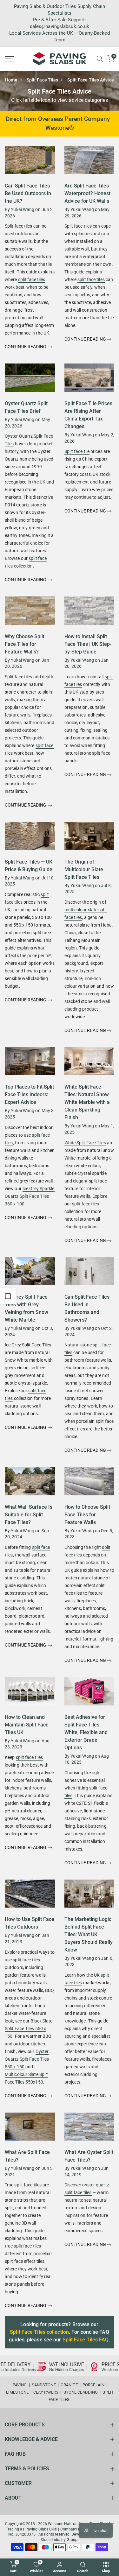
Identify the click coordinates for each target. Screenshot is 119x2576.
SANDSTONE (44, 2385)
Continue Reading (26, 347)
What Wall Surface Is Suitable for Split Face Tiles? (29, 1515)
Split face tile (77, 451)
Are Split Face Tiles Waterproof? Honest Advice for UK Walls (87, 193)
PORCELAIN (93, 2385)
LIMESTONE (17, 2392)
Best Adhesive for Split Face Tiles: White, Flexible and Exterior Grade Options (86, 1732)
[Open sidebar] (8, 1296)
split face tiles (32, 279)
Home (11, 80)
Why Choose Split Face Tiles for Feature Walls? (25, 644)
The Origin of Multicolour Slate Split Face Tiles (84, 869)
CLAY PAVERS (46, 2392)
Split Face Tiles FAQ (86, 2340)
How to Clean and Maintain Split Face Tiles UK (27, 1725)
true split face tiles (23, 2246)
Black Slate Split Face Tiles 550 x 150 (29, 2029)
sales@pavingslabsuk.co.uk (60, 26)
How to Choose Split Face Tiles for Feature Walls (87, 1515)
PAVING (20, 2385)
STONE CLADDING (81, 2392)
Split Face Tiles (43, 80)
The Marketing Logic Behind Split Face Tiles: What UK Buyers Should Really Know (89, 1934)
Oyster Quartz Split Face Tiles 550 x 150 (27, 2059)
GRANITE (69, 2385)
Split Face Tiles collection (39, 2332)
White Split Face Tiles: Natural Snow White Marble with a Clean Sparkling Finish (87, 1102)
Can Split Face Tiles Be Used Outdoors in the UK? (28, 193)
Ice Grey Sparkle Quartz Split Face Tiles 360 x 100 (30, 1196)
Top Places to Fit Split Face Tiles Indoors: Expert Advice (29, 1094)
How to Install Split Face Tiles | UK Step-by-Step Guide (88, 644)
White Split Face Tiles (85, 1143)
